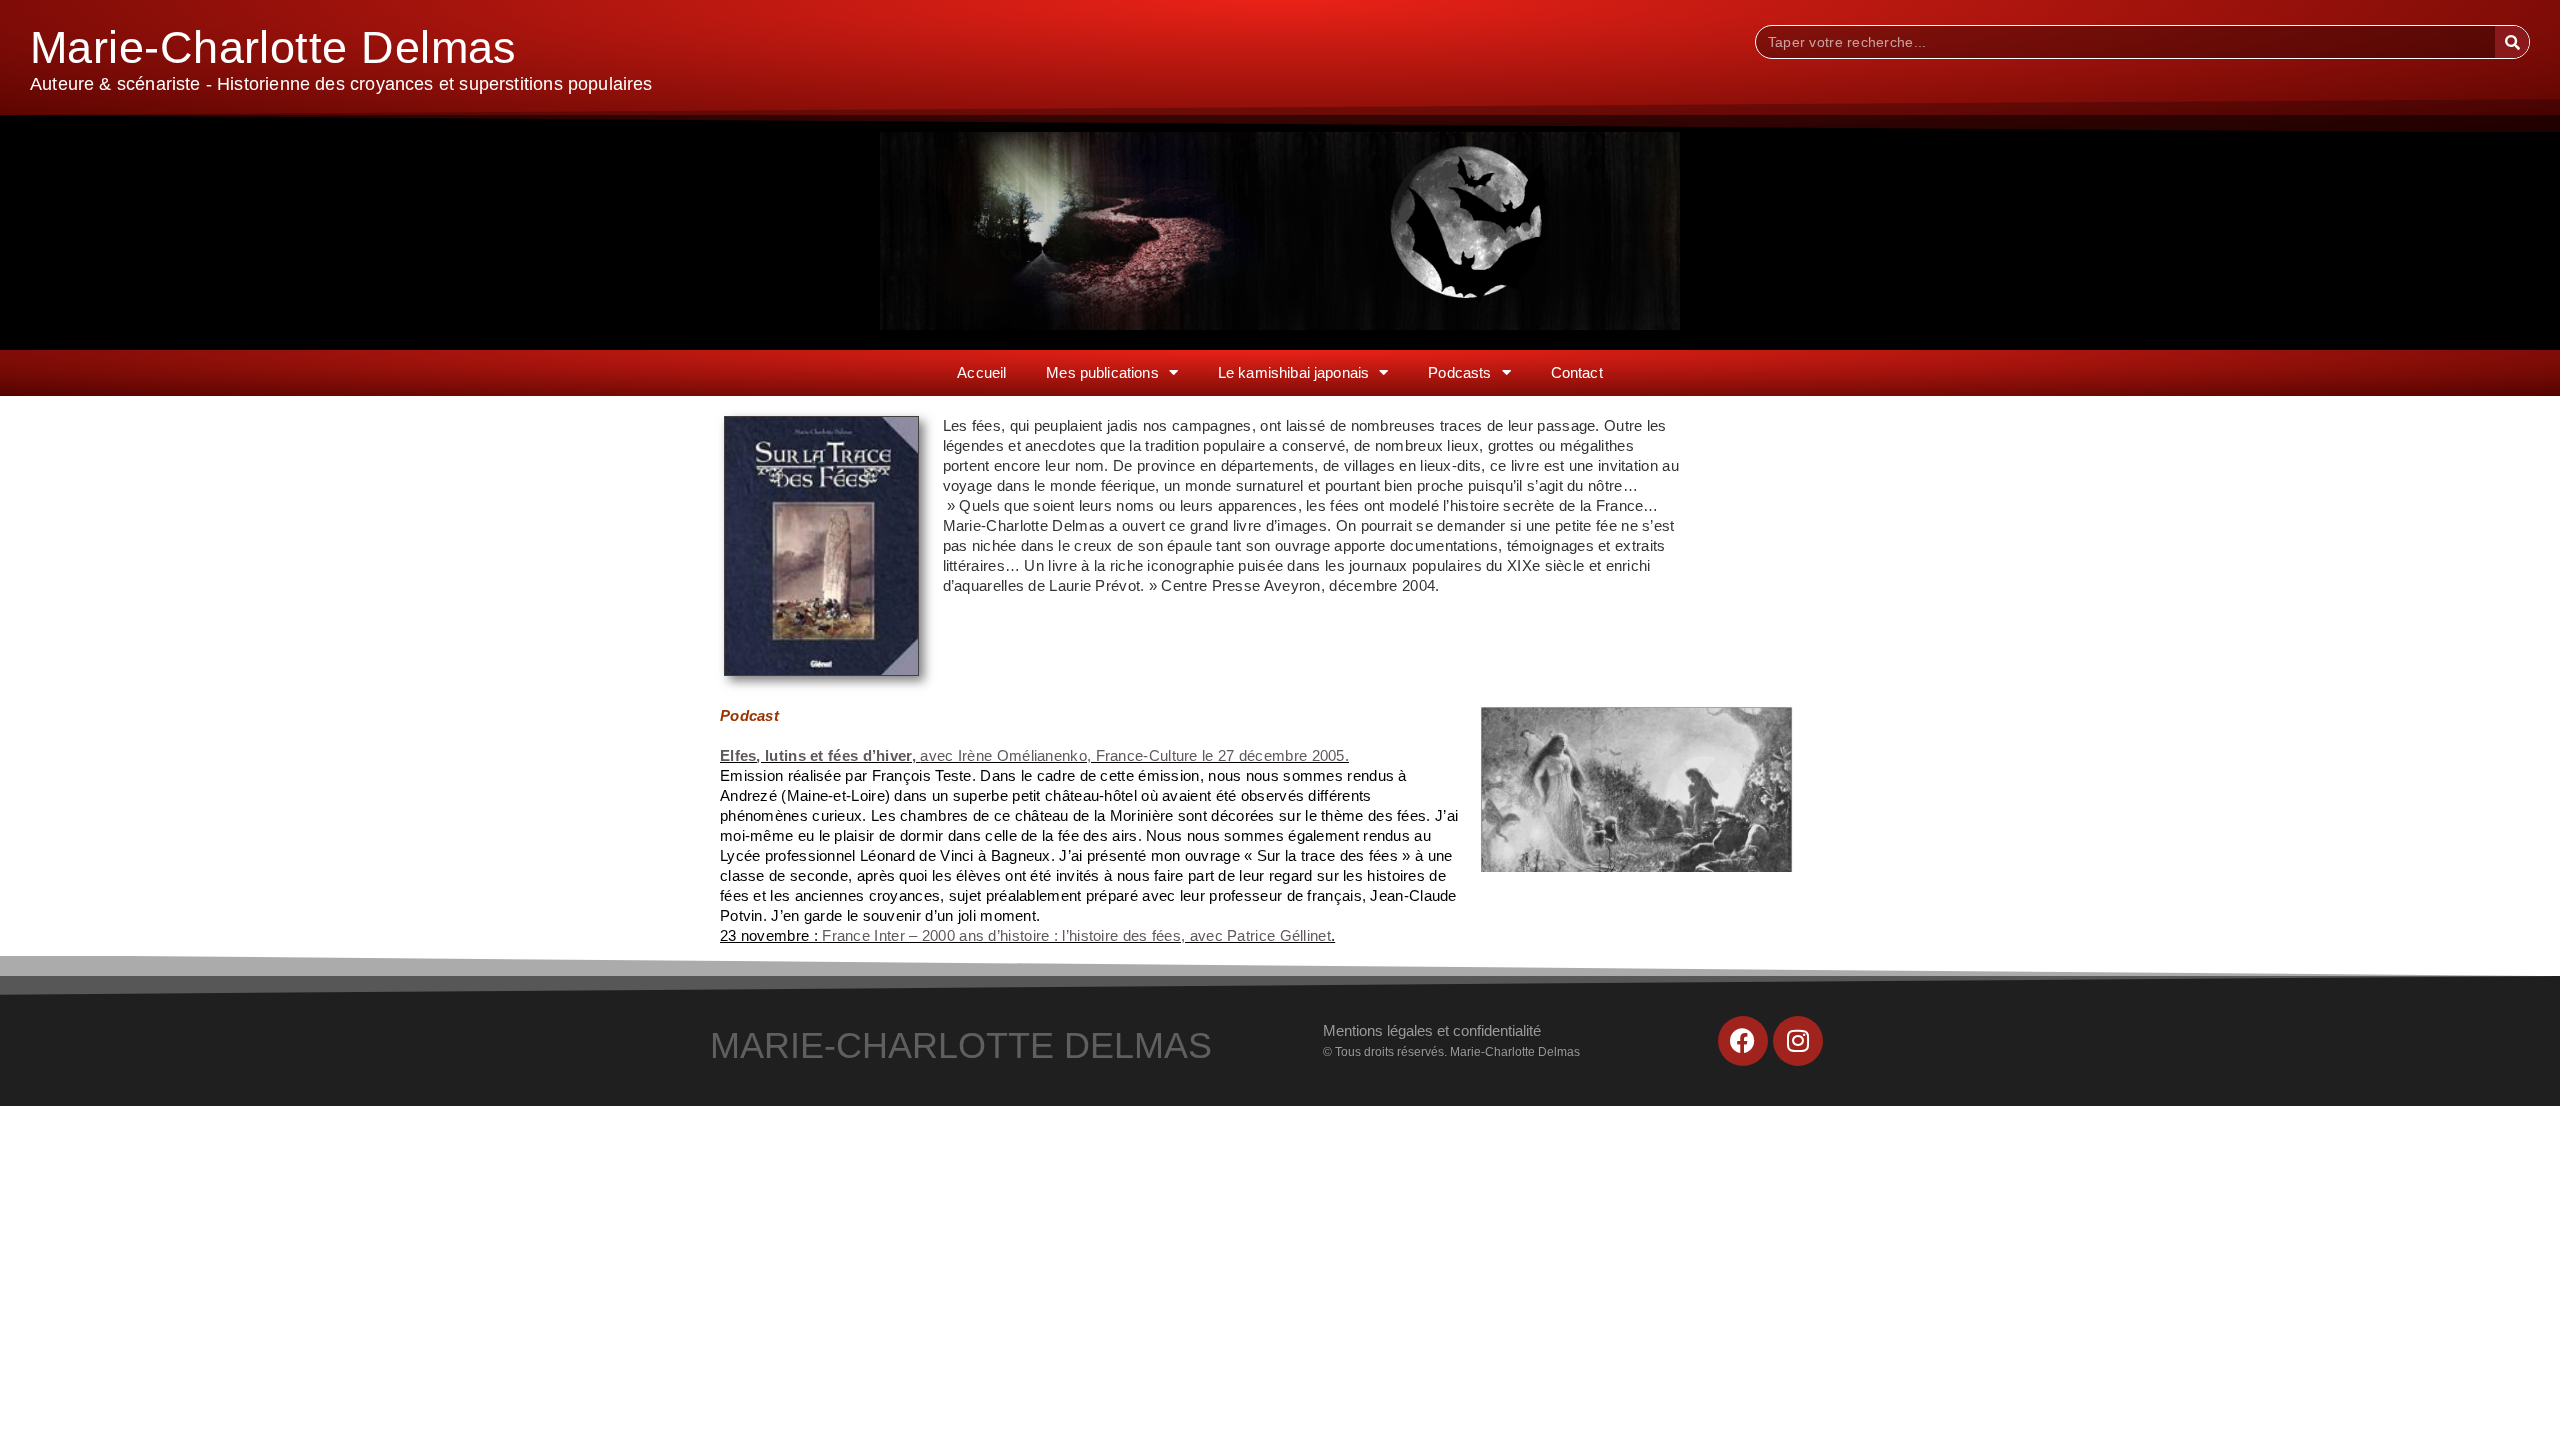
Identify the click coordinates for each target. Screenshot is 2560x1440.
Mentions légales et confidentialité (1432, 1030)
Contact (1577, 372)
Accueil (981, 372)
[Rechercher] (2512, 42)
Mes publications (1102, 372)
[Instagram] (1798, 1041)
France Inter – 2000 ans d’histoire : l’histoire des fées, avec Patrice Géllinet (1076, 935)
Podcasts (1459, 372)
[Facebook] (1743, 1041)
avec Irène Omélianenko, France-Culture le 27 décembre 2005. (1034, 755)
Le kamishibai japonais (1293, 372)
